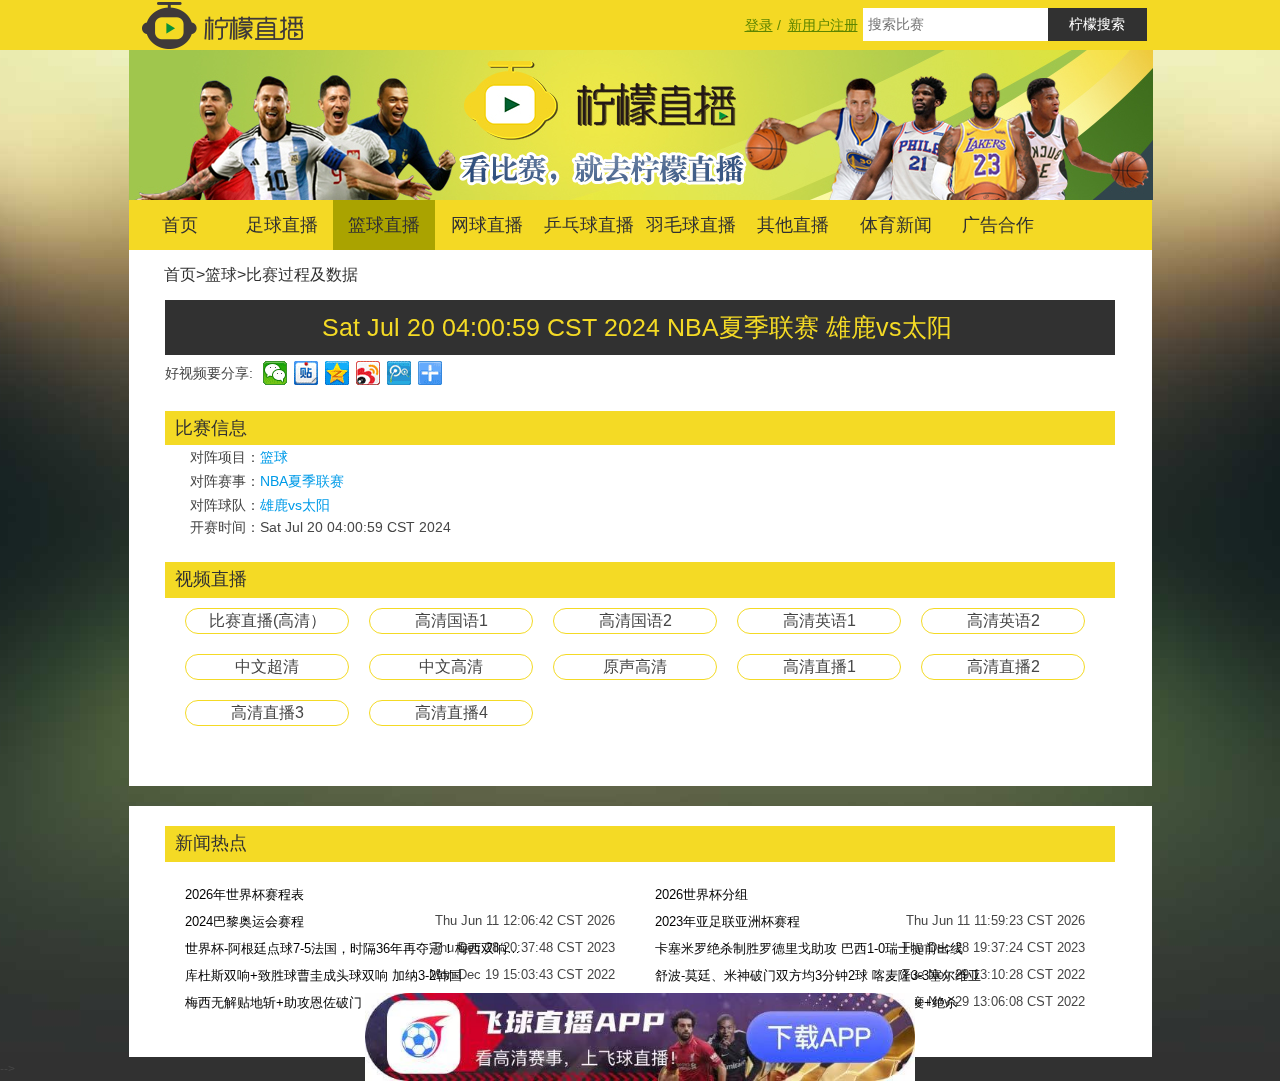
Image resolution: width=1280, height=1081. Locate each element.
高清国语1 (451, 620)
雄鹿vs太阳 (295, 505)
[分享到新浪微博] (368, 373)
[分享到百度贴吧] (306, 373)
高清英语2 (1003, 620)
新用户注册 (823, 25)
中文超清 (267, 666)
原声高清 (635, 666)
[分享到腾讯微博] (399, 373)
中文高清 (451, 666)
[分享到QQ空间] (337, 373)
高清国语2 (635, 620)
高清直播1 (819, 666)
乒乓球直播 (589, 225)
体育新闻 (896, 225)
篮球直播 (384, 225)
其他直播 (793, 225)
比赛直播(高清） (267, 620)
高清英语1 (819, 620)
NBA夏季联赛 (302, 481)
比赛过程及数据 (302, 274)
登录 (759, 25)
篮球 (221, 274)
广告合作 (998, 225)
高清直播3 (267, 712)
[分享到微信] (275, 373)
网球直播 (487, 225)
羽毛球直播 (691, 225)
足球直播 (282, 225)
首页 (180, 225)
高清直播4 (451, 712)
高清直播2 (1003, 666)
